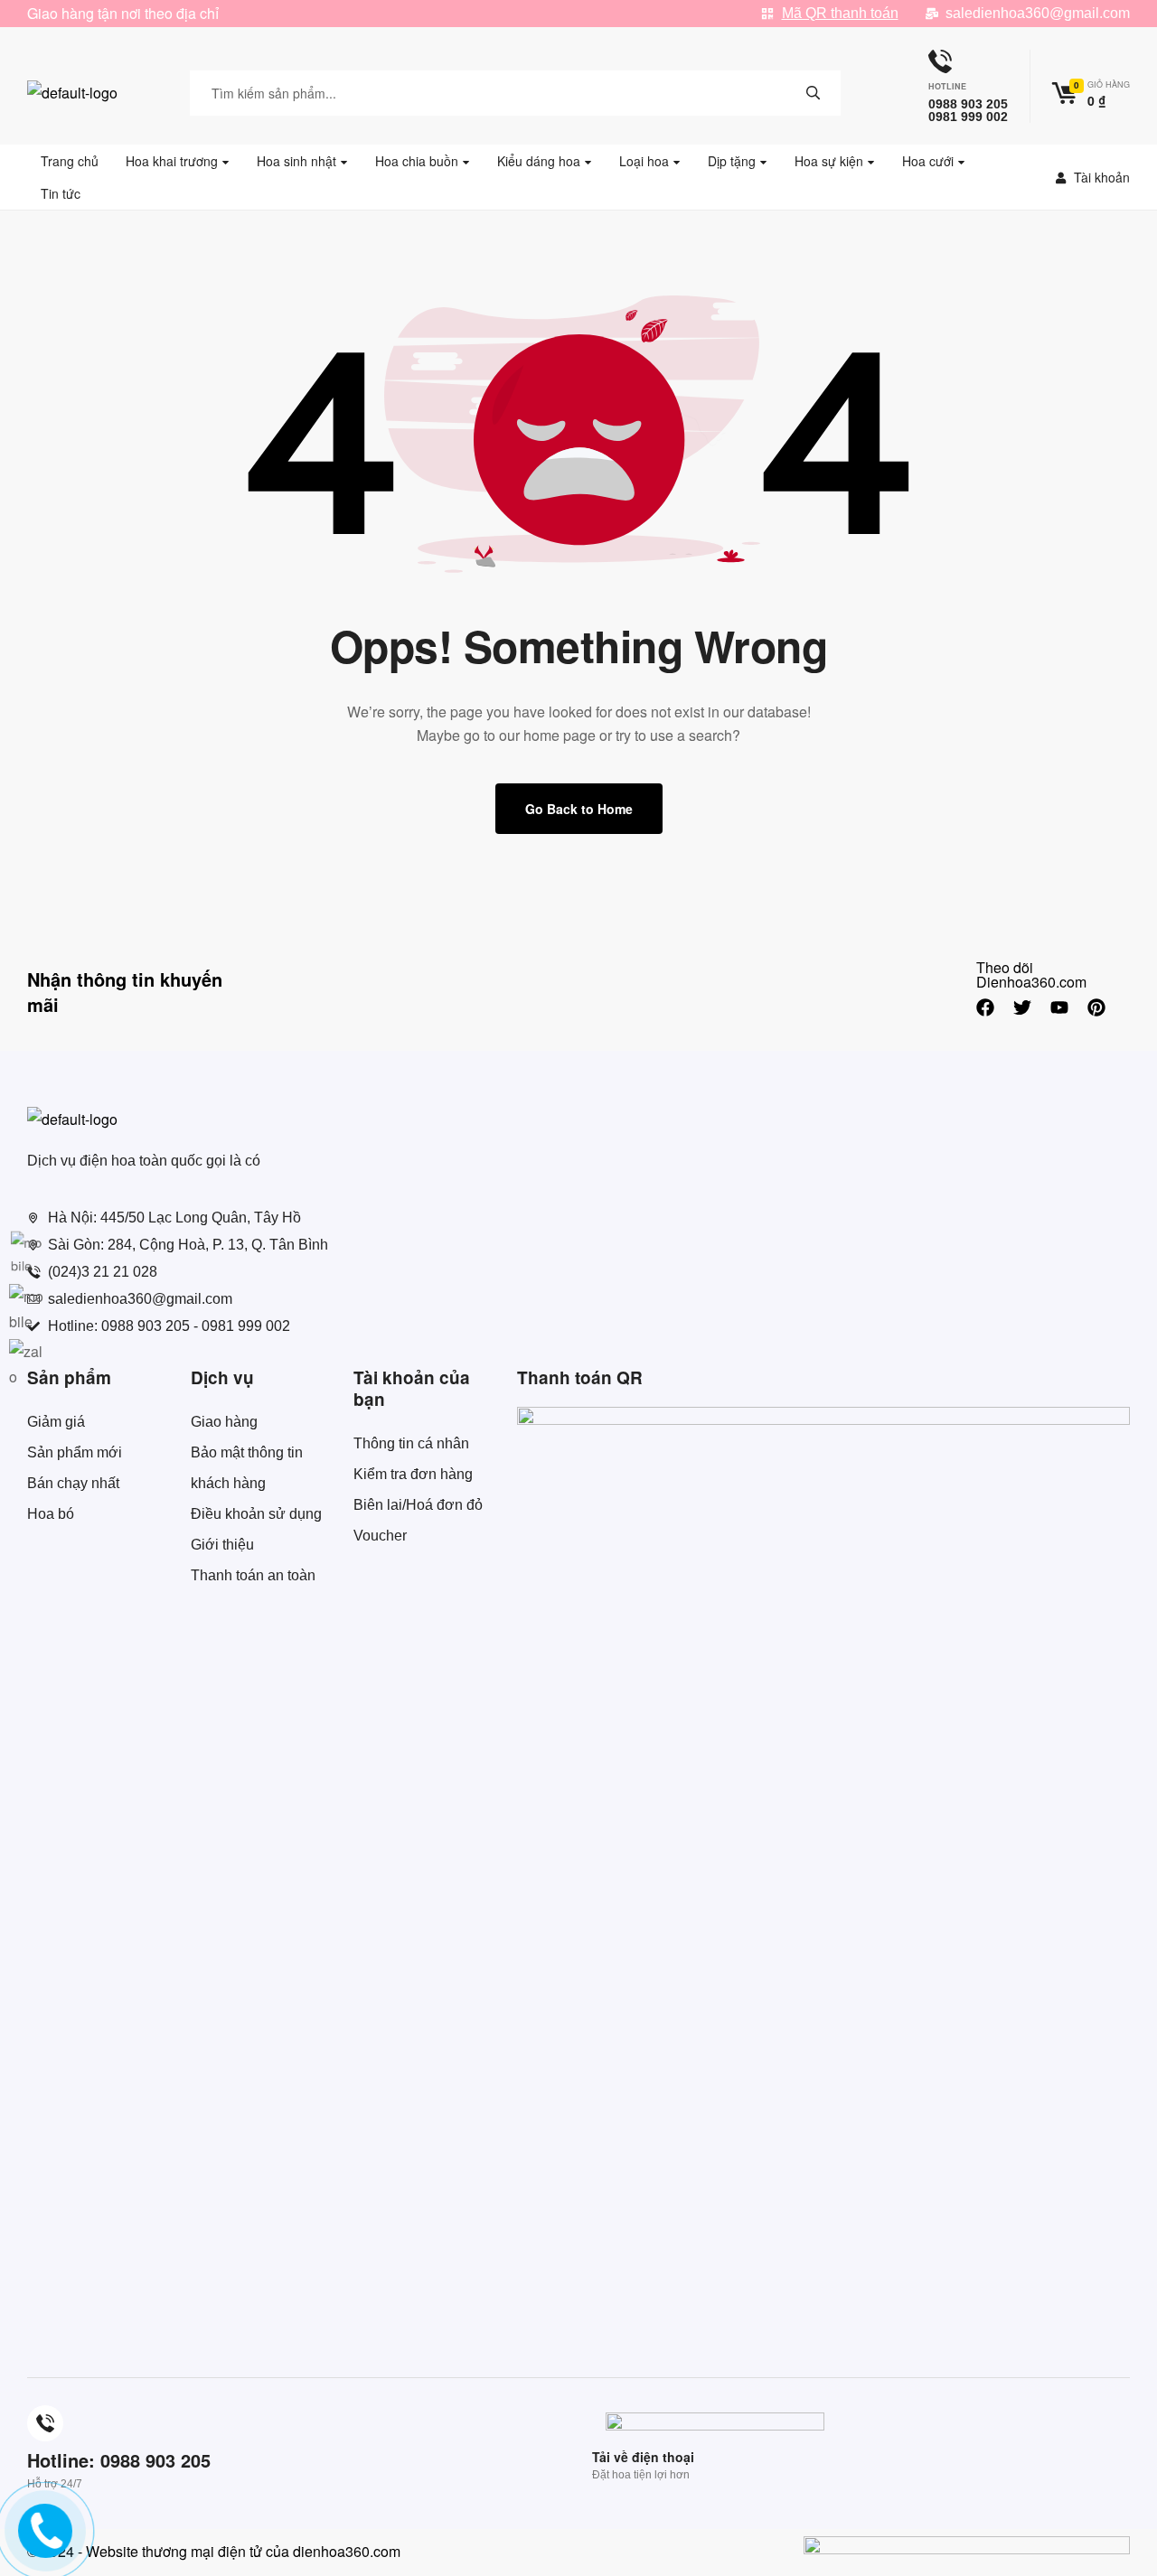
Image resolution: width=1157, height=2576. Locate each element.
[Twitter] (1022, 1007)
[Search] (814, 93)
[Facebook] (985, 1007)
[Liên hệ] (40, 2544)
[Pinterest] (1096, 1007)
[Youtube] (1059, 1007)
